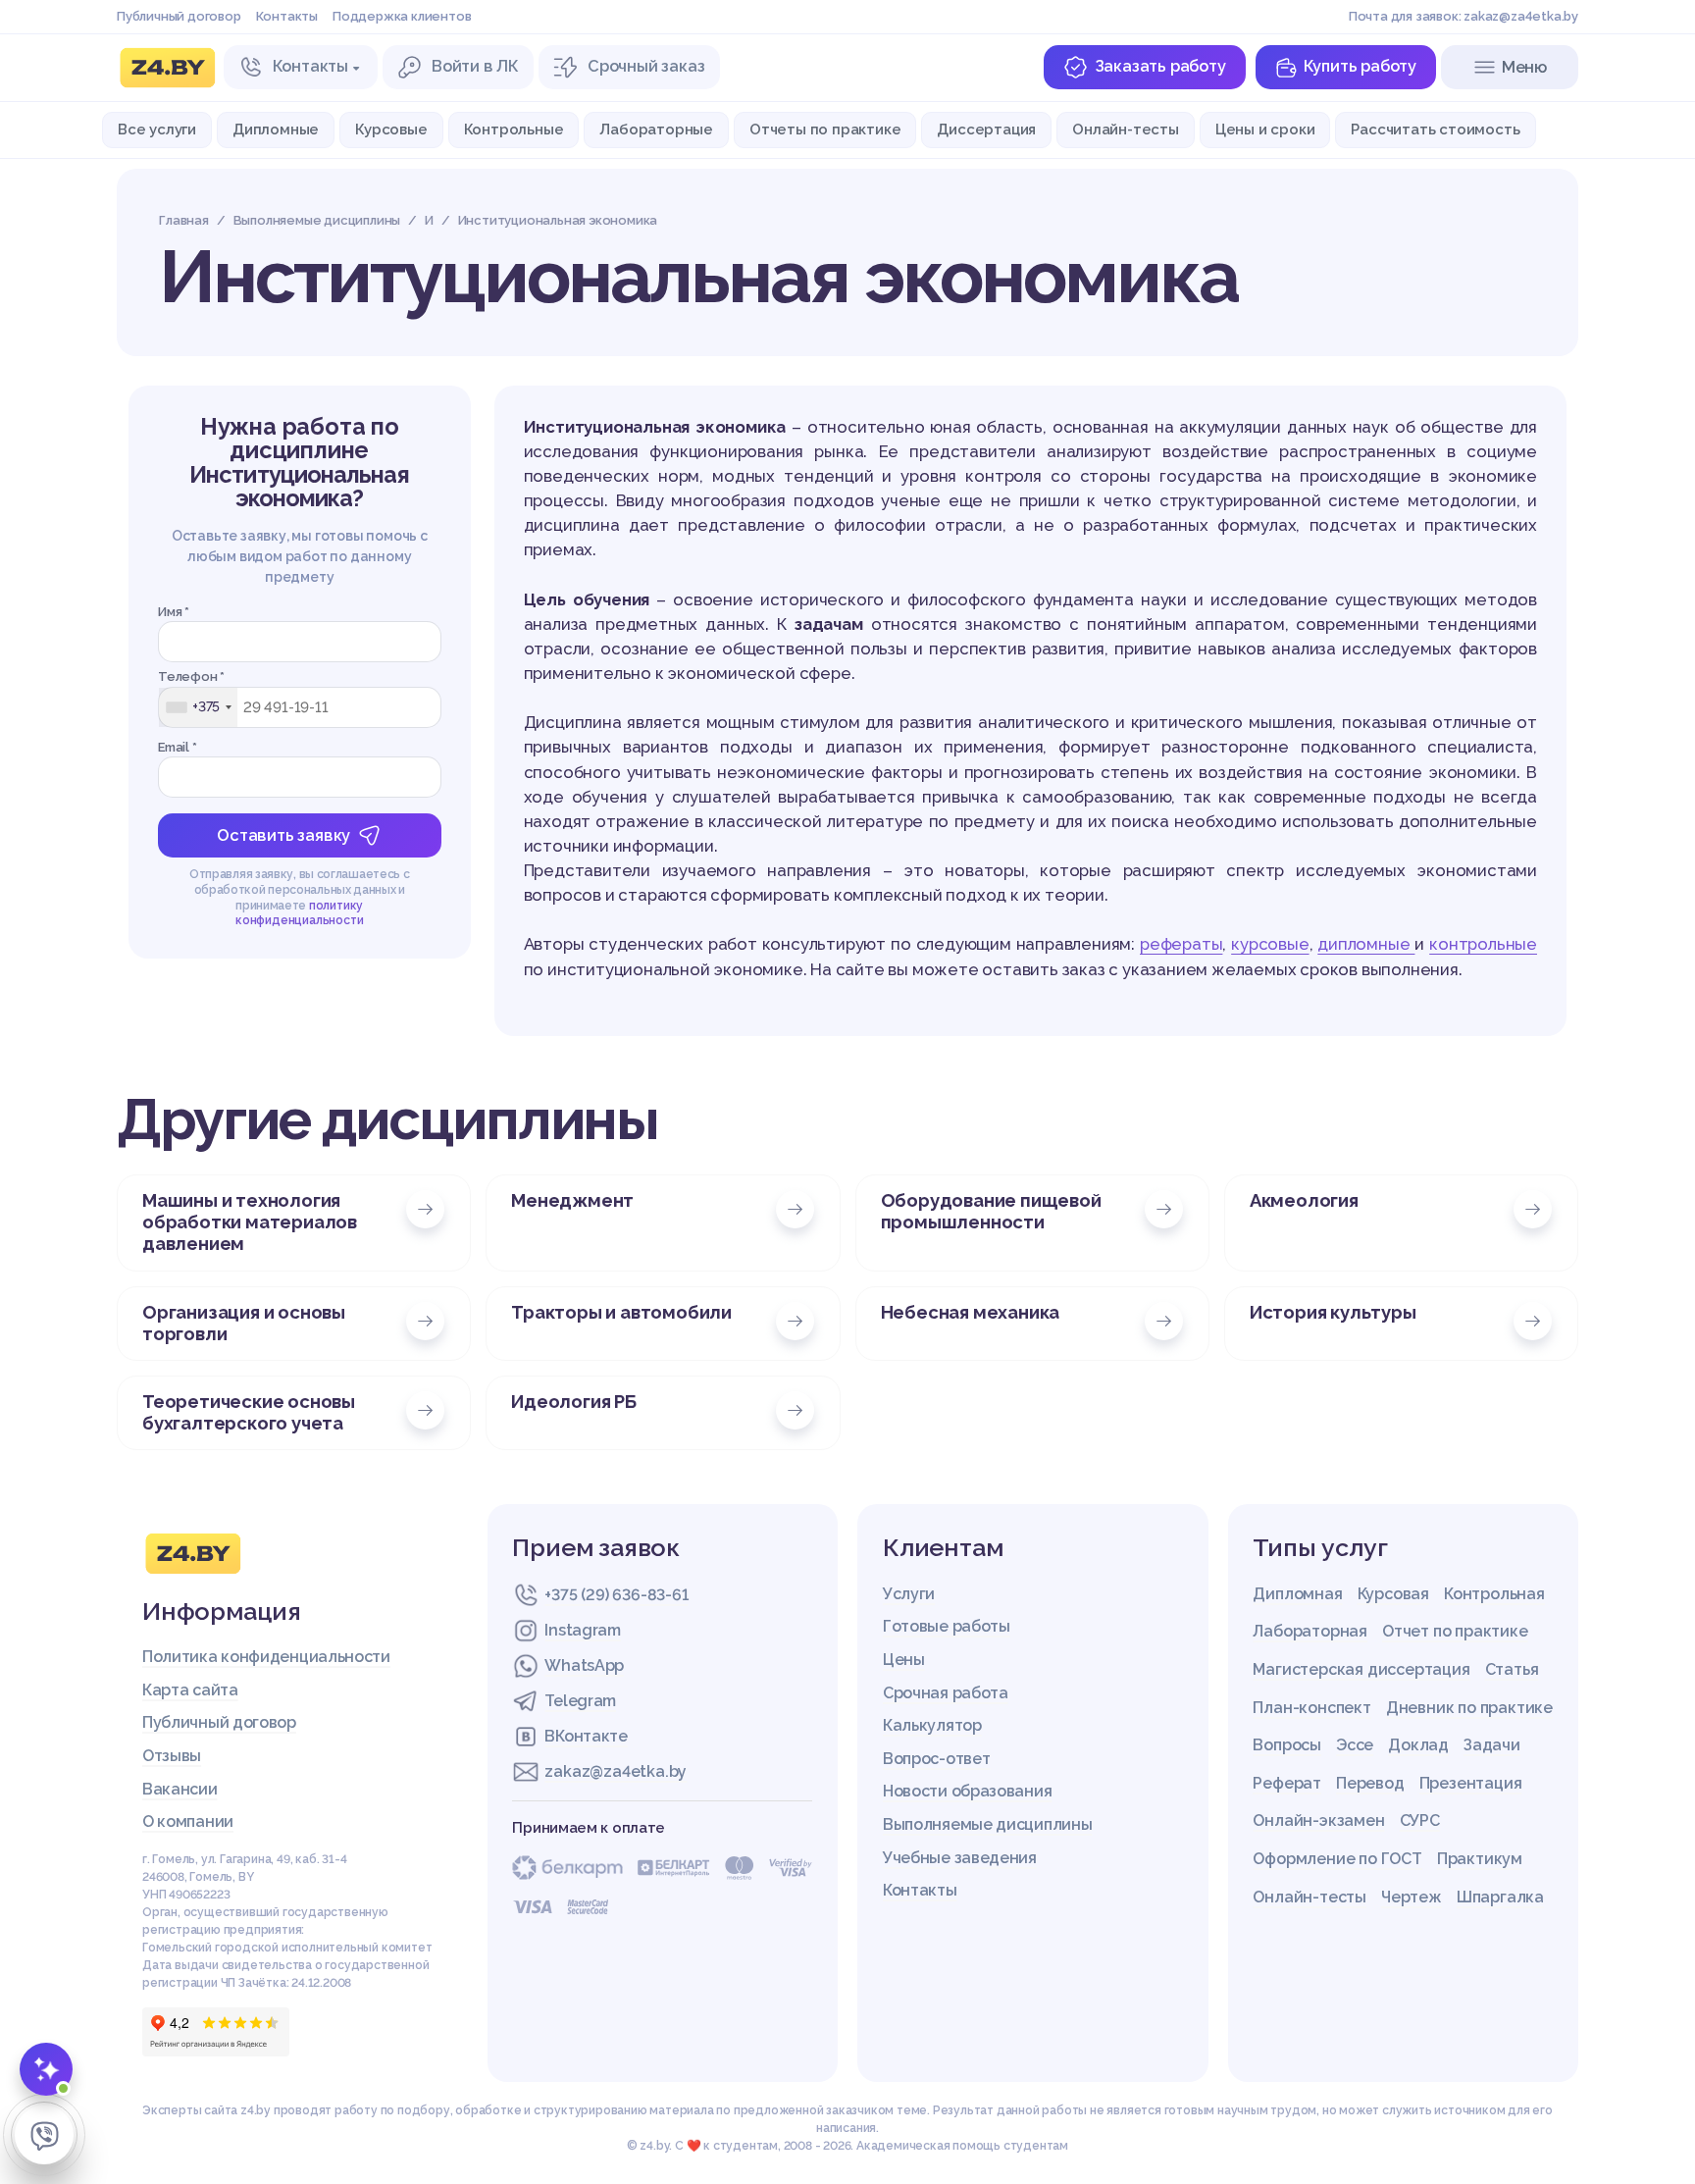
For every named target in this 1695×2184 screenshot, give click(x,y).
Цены (904, 1660)
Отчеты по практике (825, 129)
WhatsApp (584, 1665)
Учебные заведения (960, 1858)
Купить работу (1360, 66)
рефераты (1181, 944)
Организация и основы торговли (244, 1323)
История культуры (1333, 1312)
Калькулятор (932, 1725)
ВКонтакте (586, 1736)
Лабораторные (656, 129)
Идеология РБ (574, 1402)
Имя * (174, 612)
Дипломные (276, 129)
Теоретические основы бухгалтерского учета (249, 1412)
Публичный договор (179, 16)
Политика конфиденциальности (266, 1657)
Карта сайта (190, 1690)
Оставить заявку (283, 835)
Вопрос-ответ (936, 1759)
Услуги (909, 1594)
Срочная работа (946, 1693)
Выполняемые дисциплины (987, 1824)
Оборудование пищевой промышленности (991, 1211)
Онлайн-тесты (1126, 129)
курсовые (1270, 944)
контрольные (1483, 944)
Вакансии (180, 1789)
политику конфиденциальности (299, 913)
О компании (188, 1821)
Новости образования (967, 1791)
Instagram (582, 1630)
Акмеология (1304, 1200)
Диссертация (986, 129)
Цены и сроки (1265, 129)
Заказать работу (1160, 66)
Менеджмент (572, 1200)
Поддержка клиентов (402, 16)
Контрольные (514, 129)
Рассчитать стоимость (1435, 129)
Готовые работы (947, 1626)
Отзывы (172, 1756)
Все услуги (157, 129)
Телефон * (191, 676)
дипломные (1366, 944)
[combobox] (198, 707)
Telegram (580, 1701)
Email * (178, 747)
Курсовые (391, 129)
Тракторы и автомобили (621, 1312)
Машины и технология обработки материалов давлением (250, 1222)
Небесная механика (971, 1312)
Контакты (287, 16)
